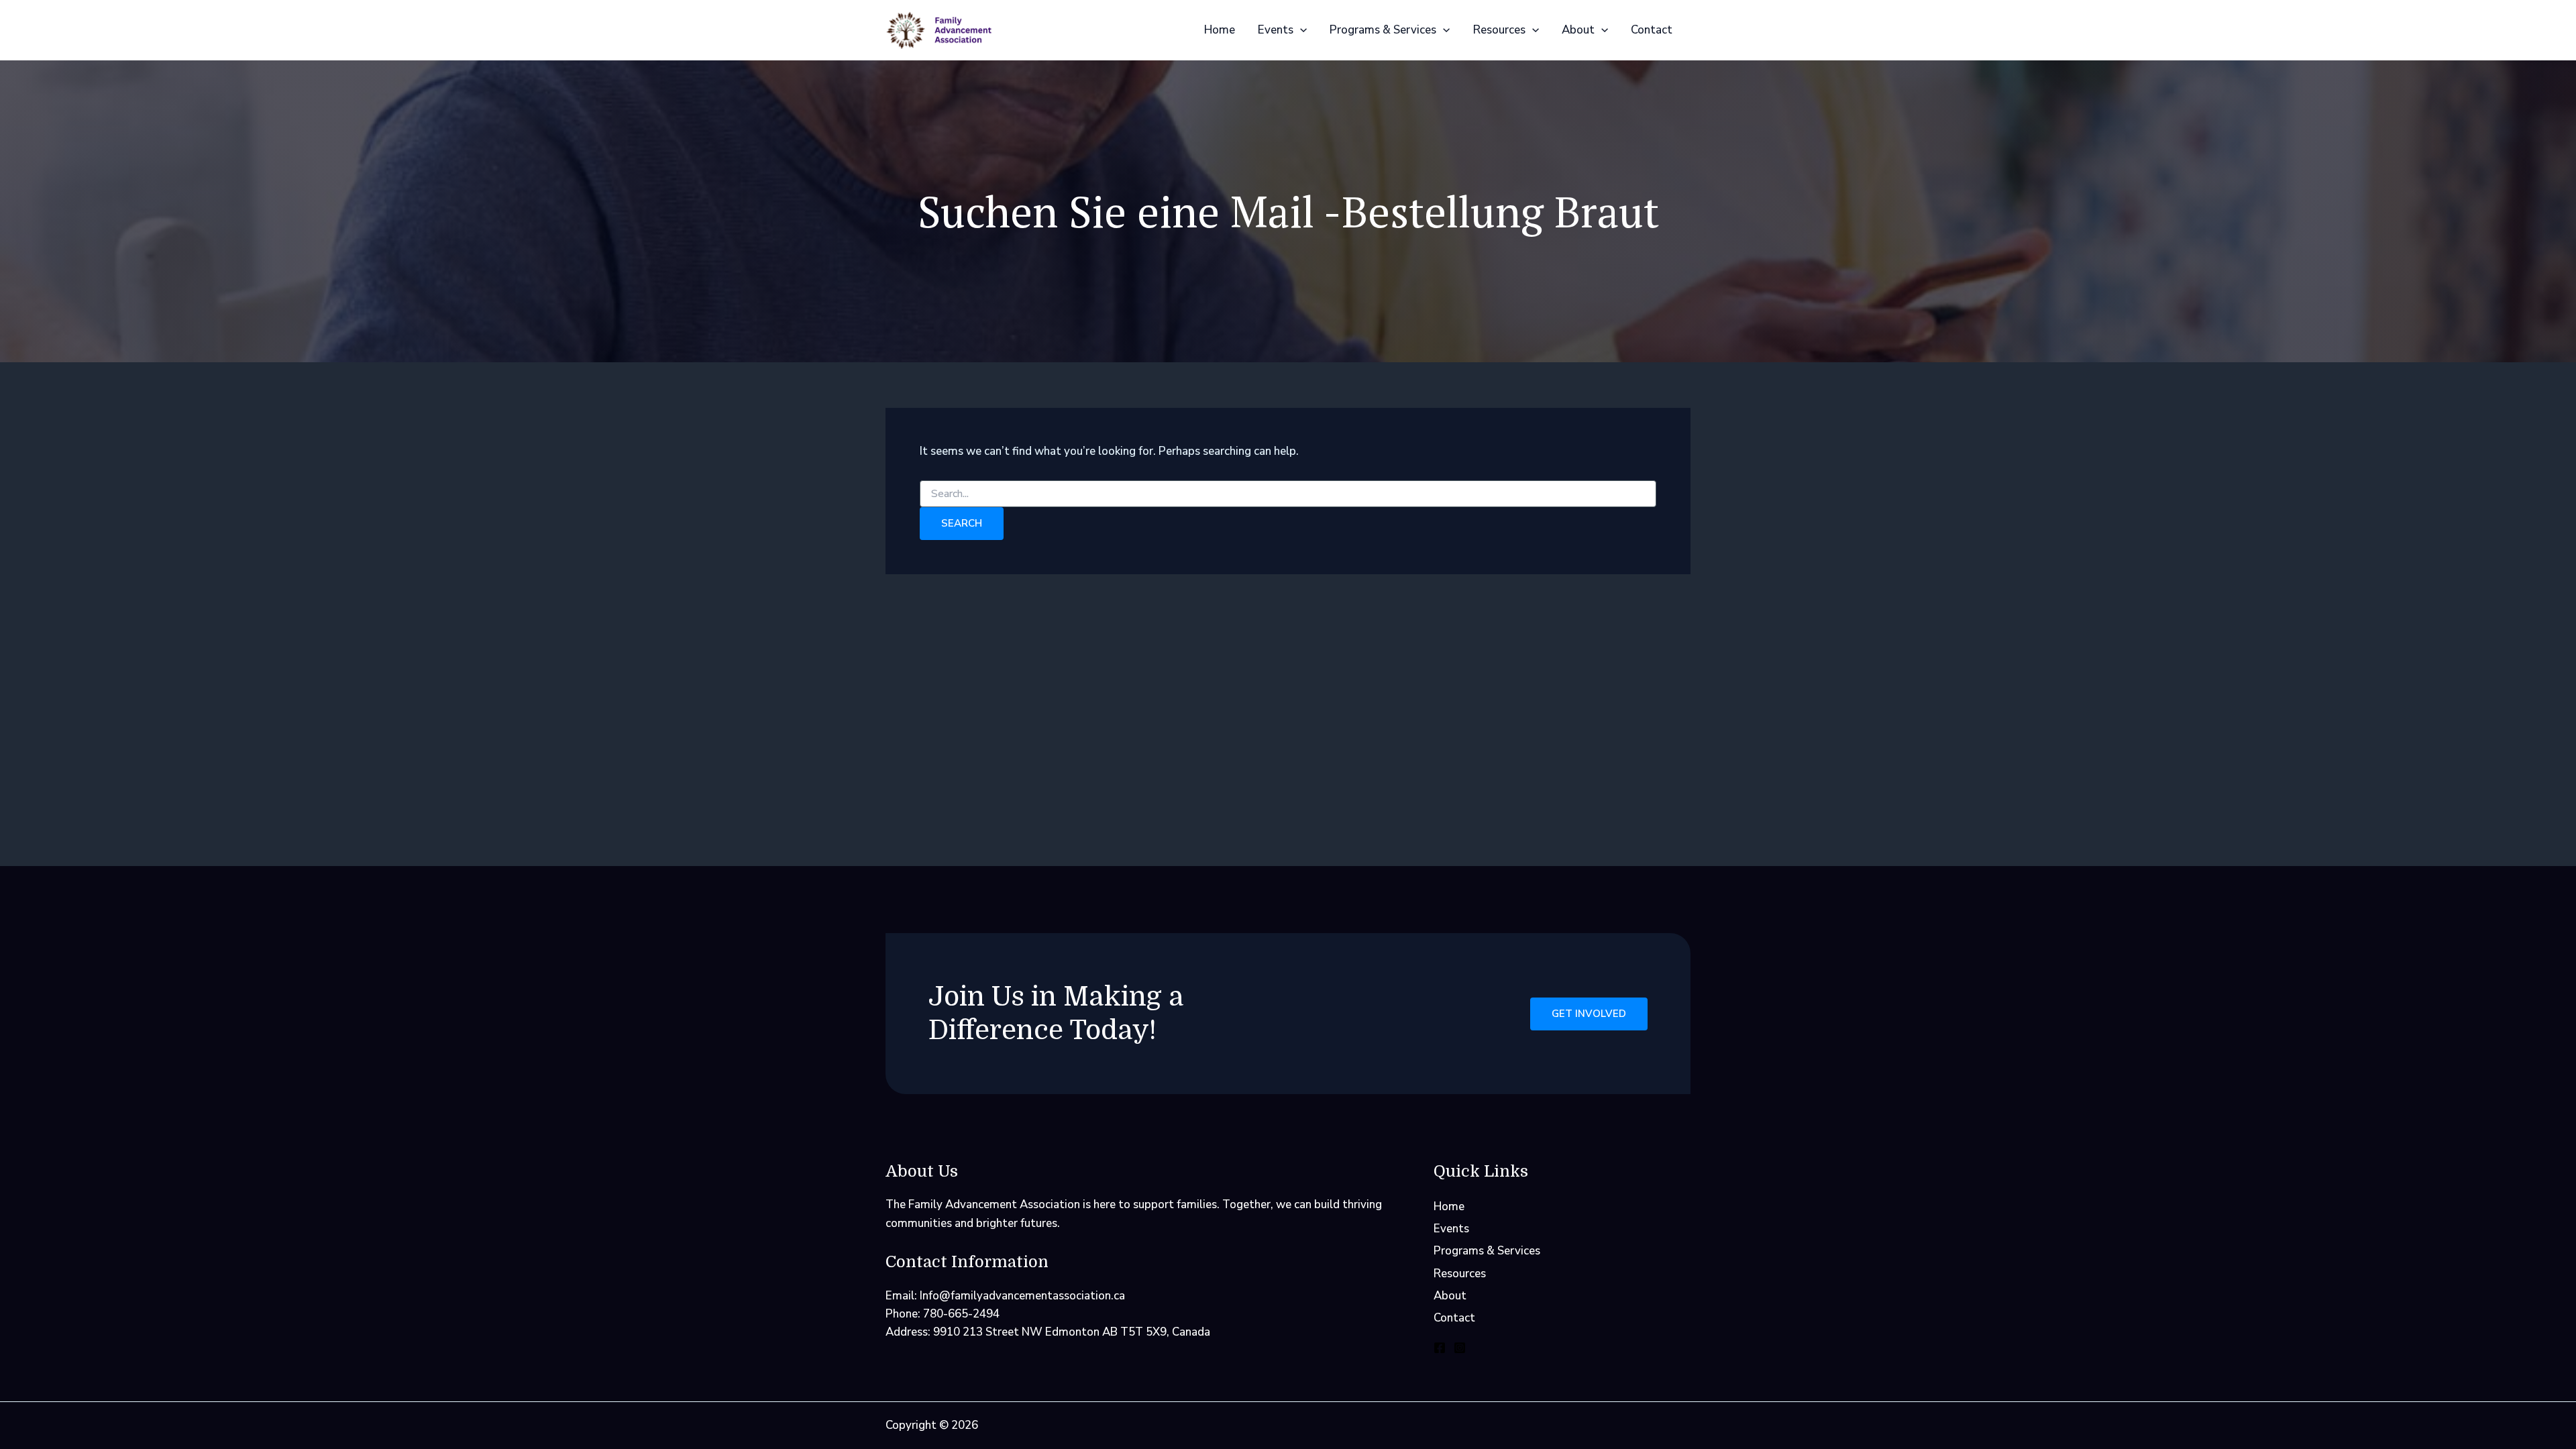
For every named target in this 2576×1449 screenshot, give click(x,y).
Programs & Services (1383, 30)
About (1578, 30)
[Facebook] (1440, 1348)
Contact (1652, 30)
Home (1220, 30)
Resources (1499, 30)
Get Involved (1589, 1014)
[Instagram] (1460, 1348)
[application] (1300, 30)
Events (1276, 30)
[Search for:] (1288, 494)
